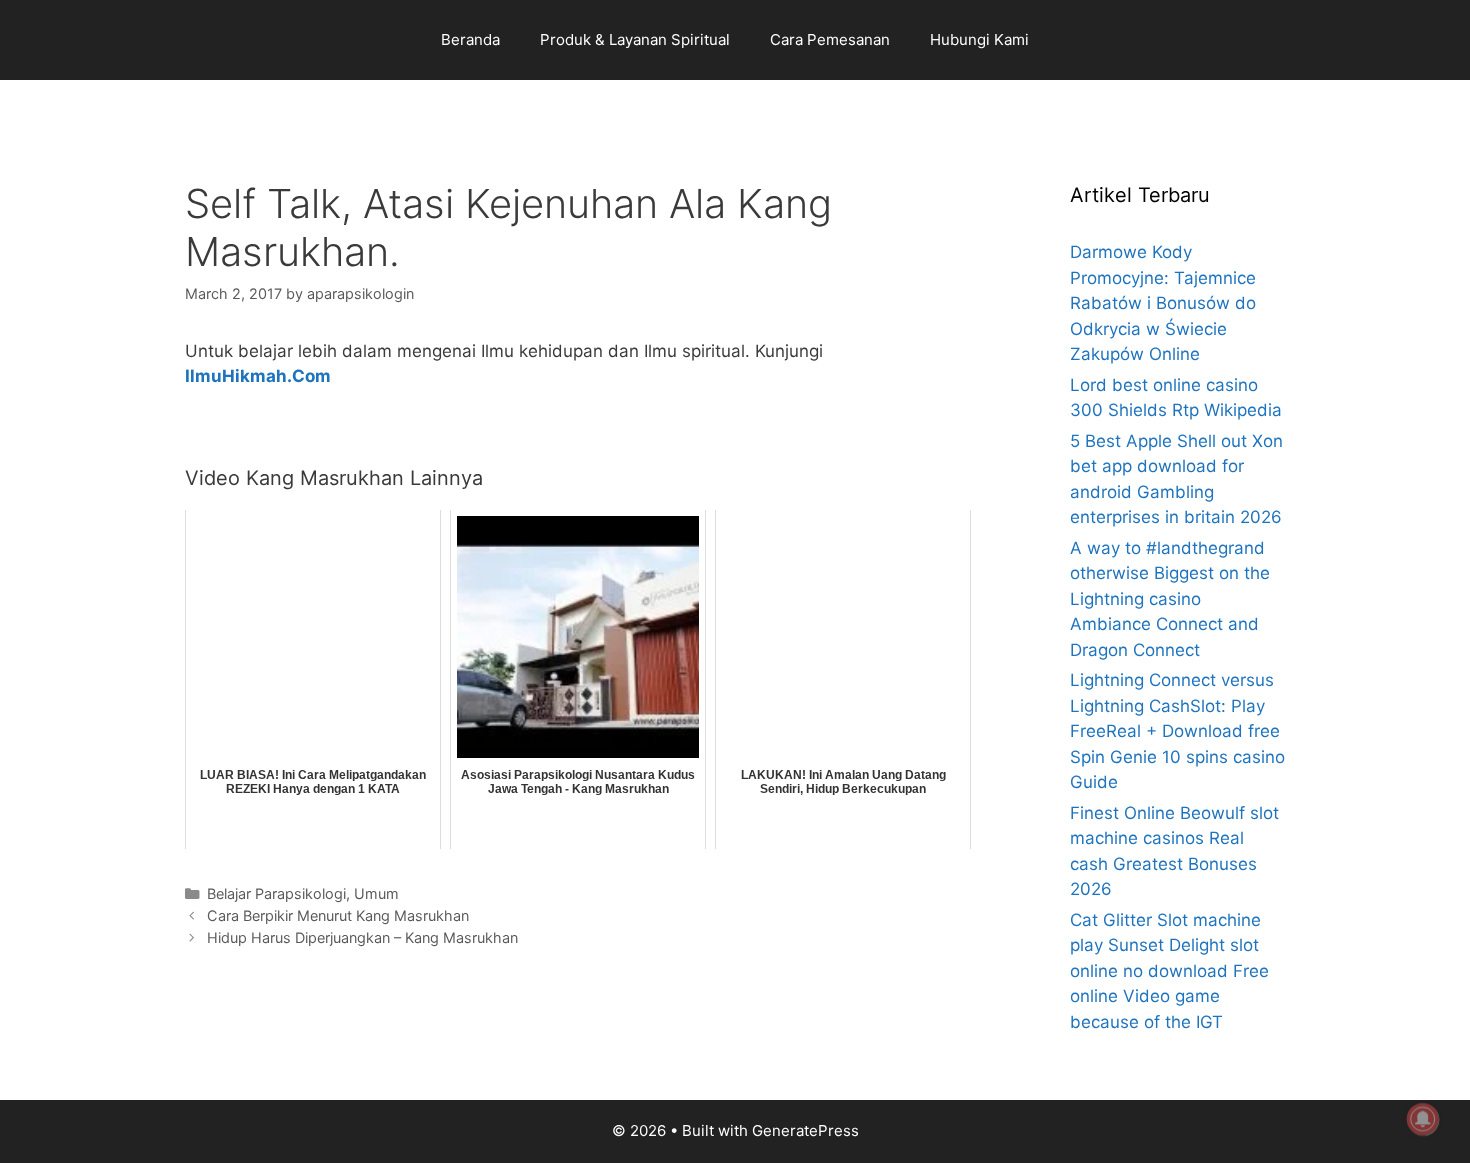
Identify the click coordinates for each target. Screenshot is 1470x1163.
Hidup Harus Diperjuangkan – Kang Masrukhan (362, 937)
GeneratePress (805, 1130)
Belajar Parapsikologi (276, 893)
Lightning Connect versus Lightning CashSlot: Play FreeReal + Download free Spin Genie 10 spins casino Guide (1177, 731)
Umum (376, 893)
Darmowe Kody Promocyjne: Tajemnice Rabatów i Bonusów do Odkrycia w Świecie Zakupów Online (1163, 303)
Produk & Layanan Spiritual (635, 39)
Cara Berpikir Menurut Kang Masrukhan (338, 915)
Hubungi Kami (979, 39)
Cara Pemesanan (830, 39)
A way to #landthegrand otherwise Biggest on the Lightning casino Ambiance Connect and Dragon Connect (1170, 599)
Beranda (470, 39)
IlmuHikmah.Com (258, 376)
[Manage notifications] (1423, 1119)
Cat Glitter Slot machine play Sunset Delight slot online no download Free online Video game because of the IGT (1169, 971)
